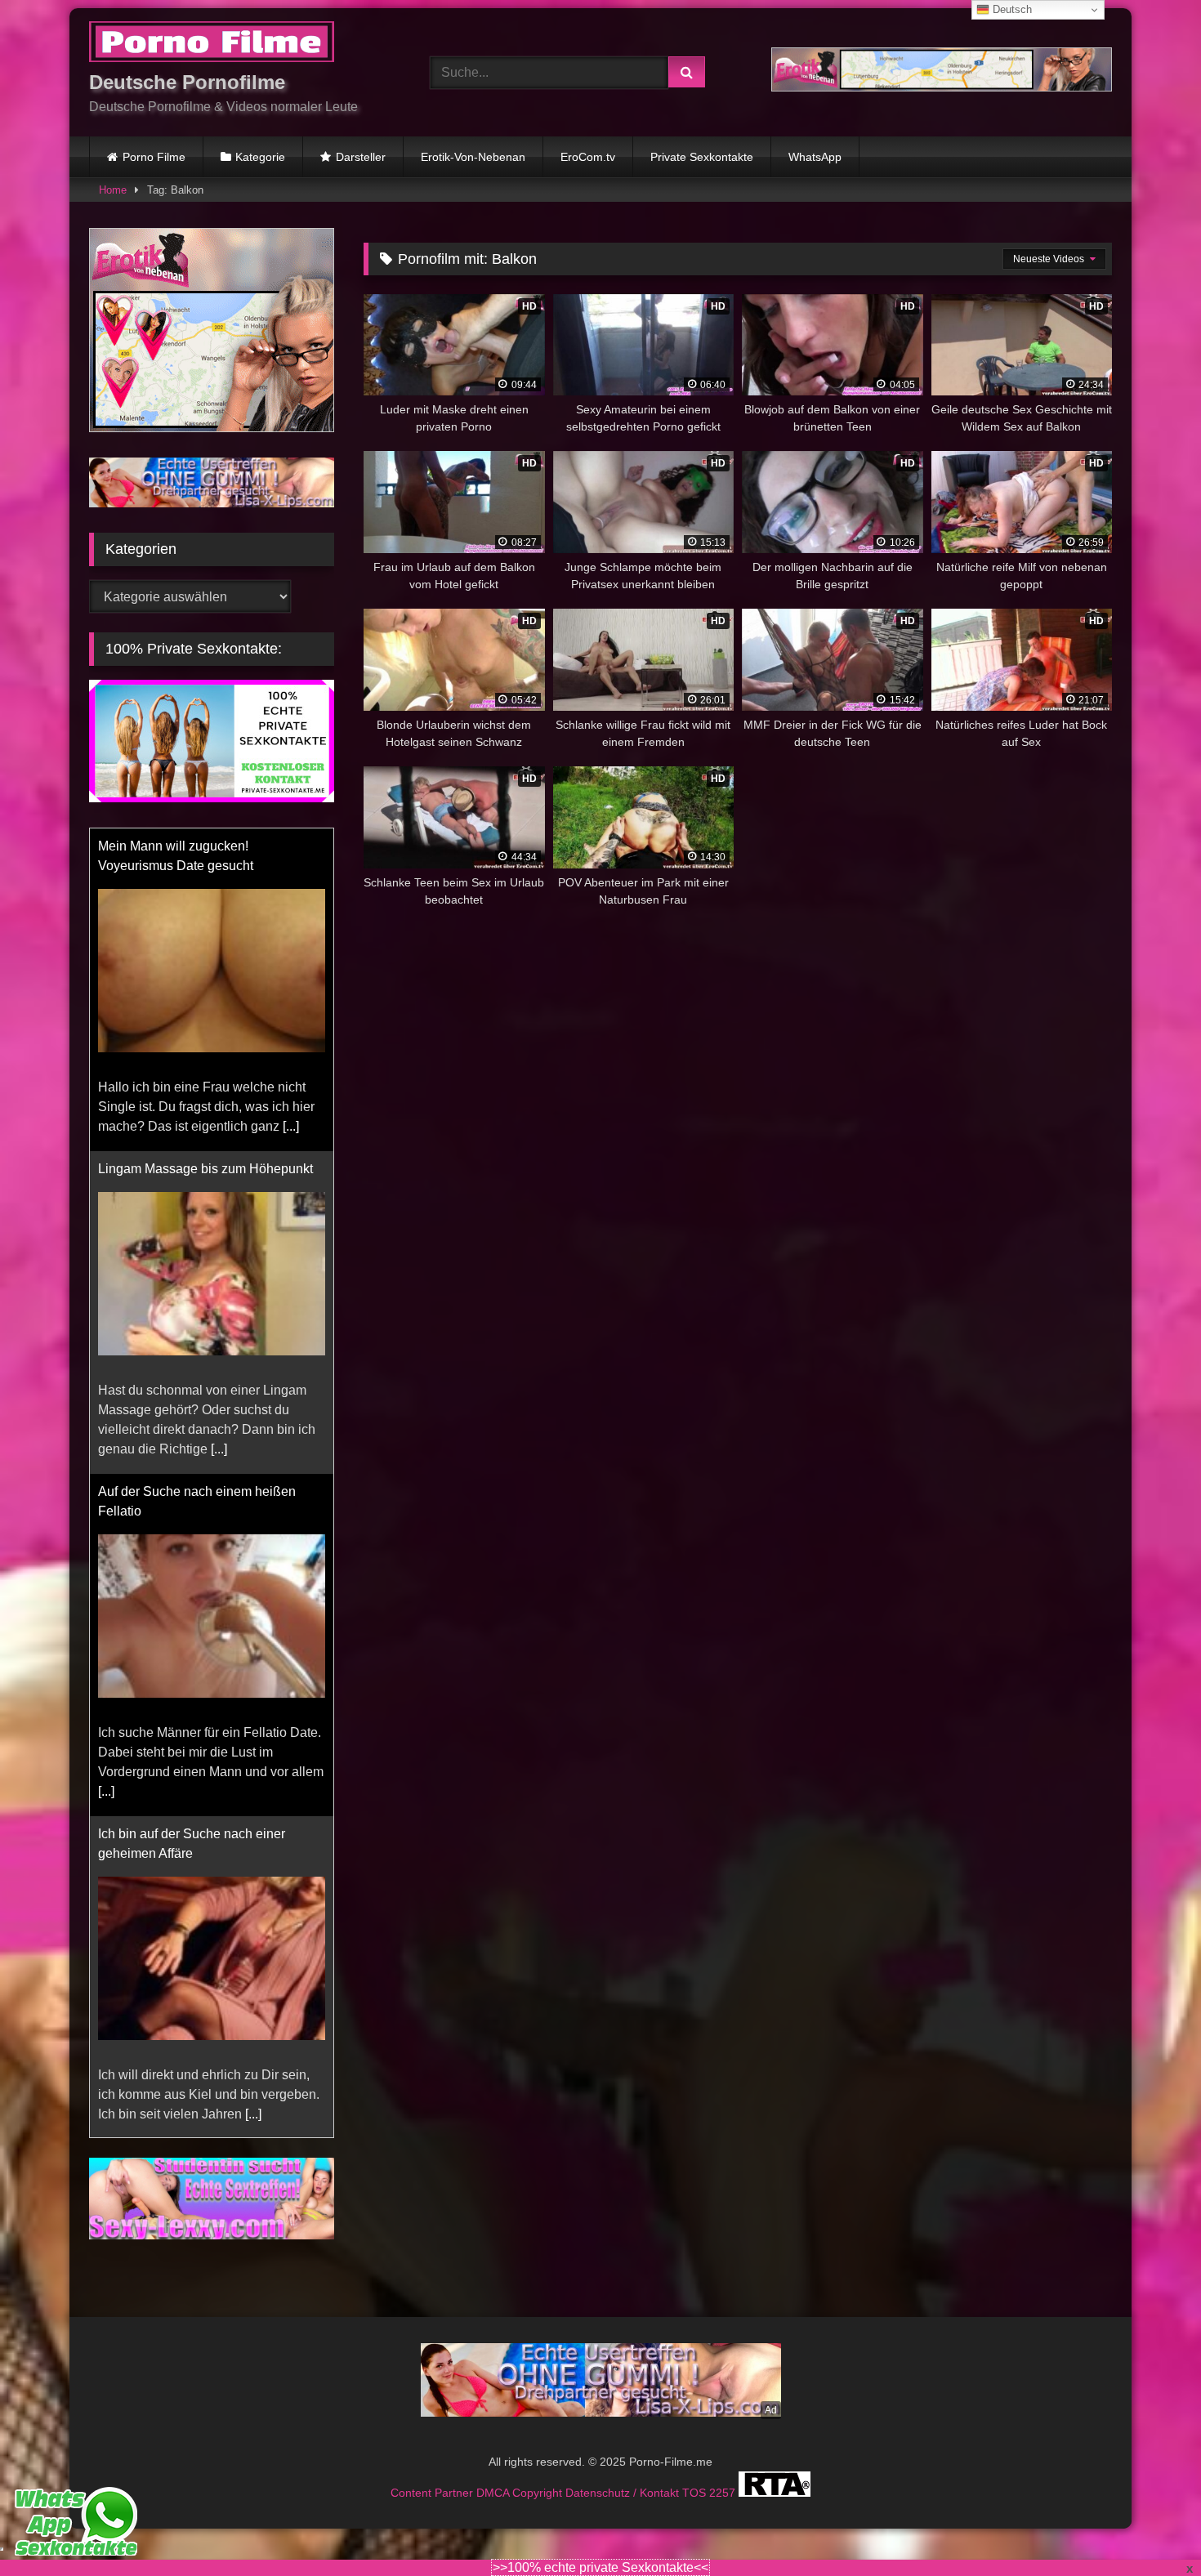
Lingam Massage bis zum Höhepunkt (205, 1169)
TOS (696, 2493)
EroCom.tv (588, 157)
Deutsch (1011, 9)
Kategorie (260, 157)
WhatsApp (815, 157)
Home (113, 190)
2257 (724, 2493)
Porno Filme (154, 157)
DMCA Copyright (521, 2493)
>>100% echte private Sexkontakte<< (600, 2567)
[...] (291, 1126)
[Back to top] (1150, 2527)
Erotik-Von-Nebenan (473, 157)
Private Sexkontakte (702, 157)
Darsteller (361, 157)
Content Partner (433, 2493)
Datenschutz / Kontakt (624, 2493)
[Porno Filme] (212, 45)
